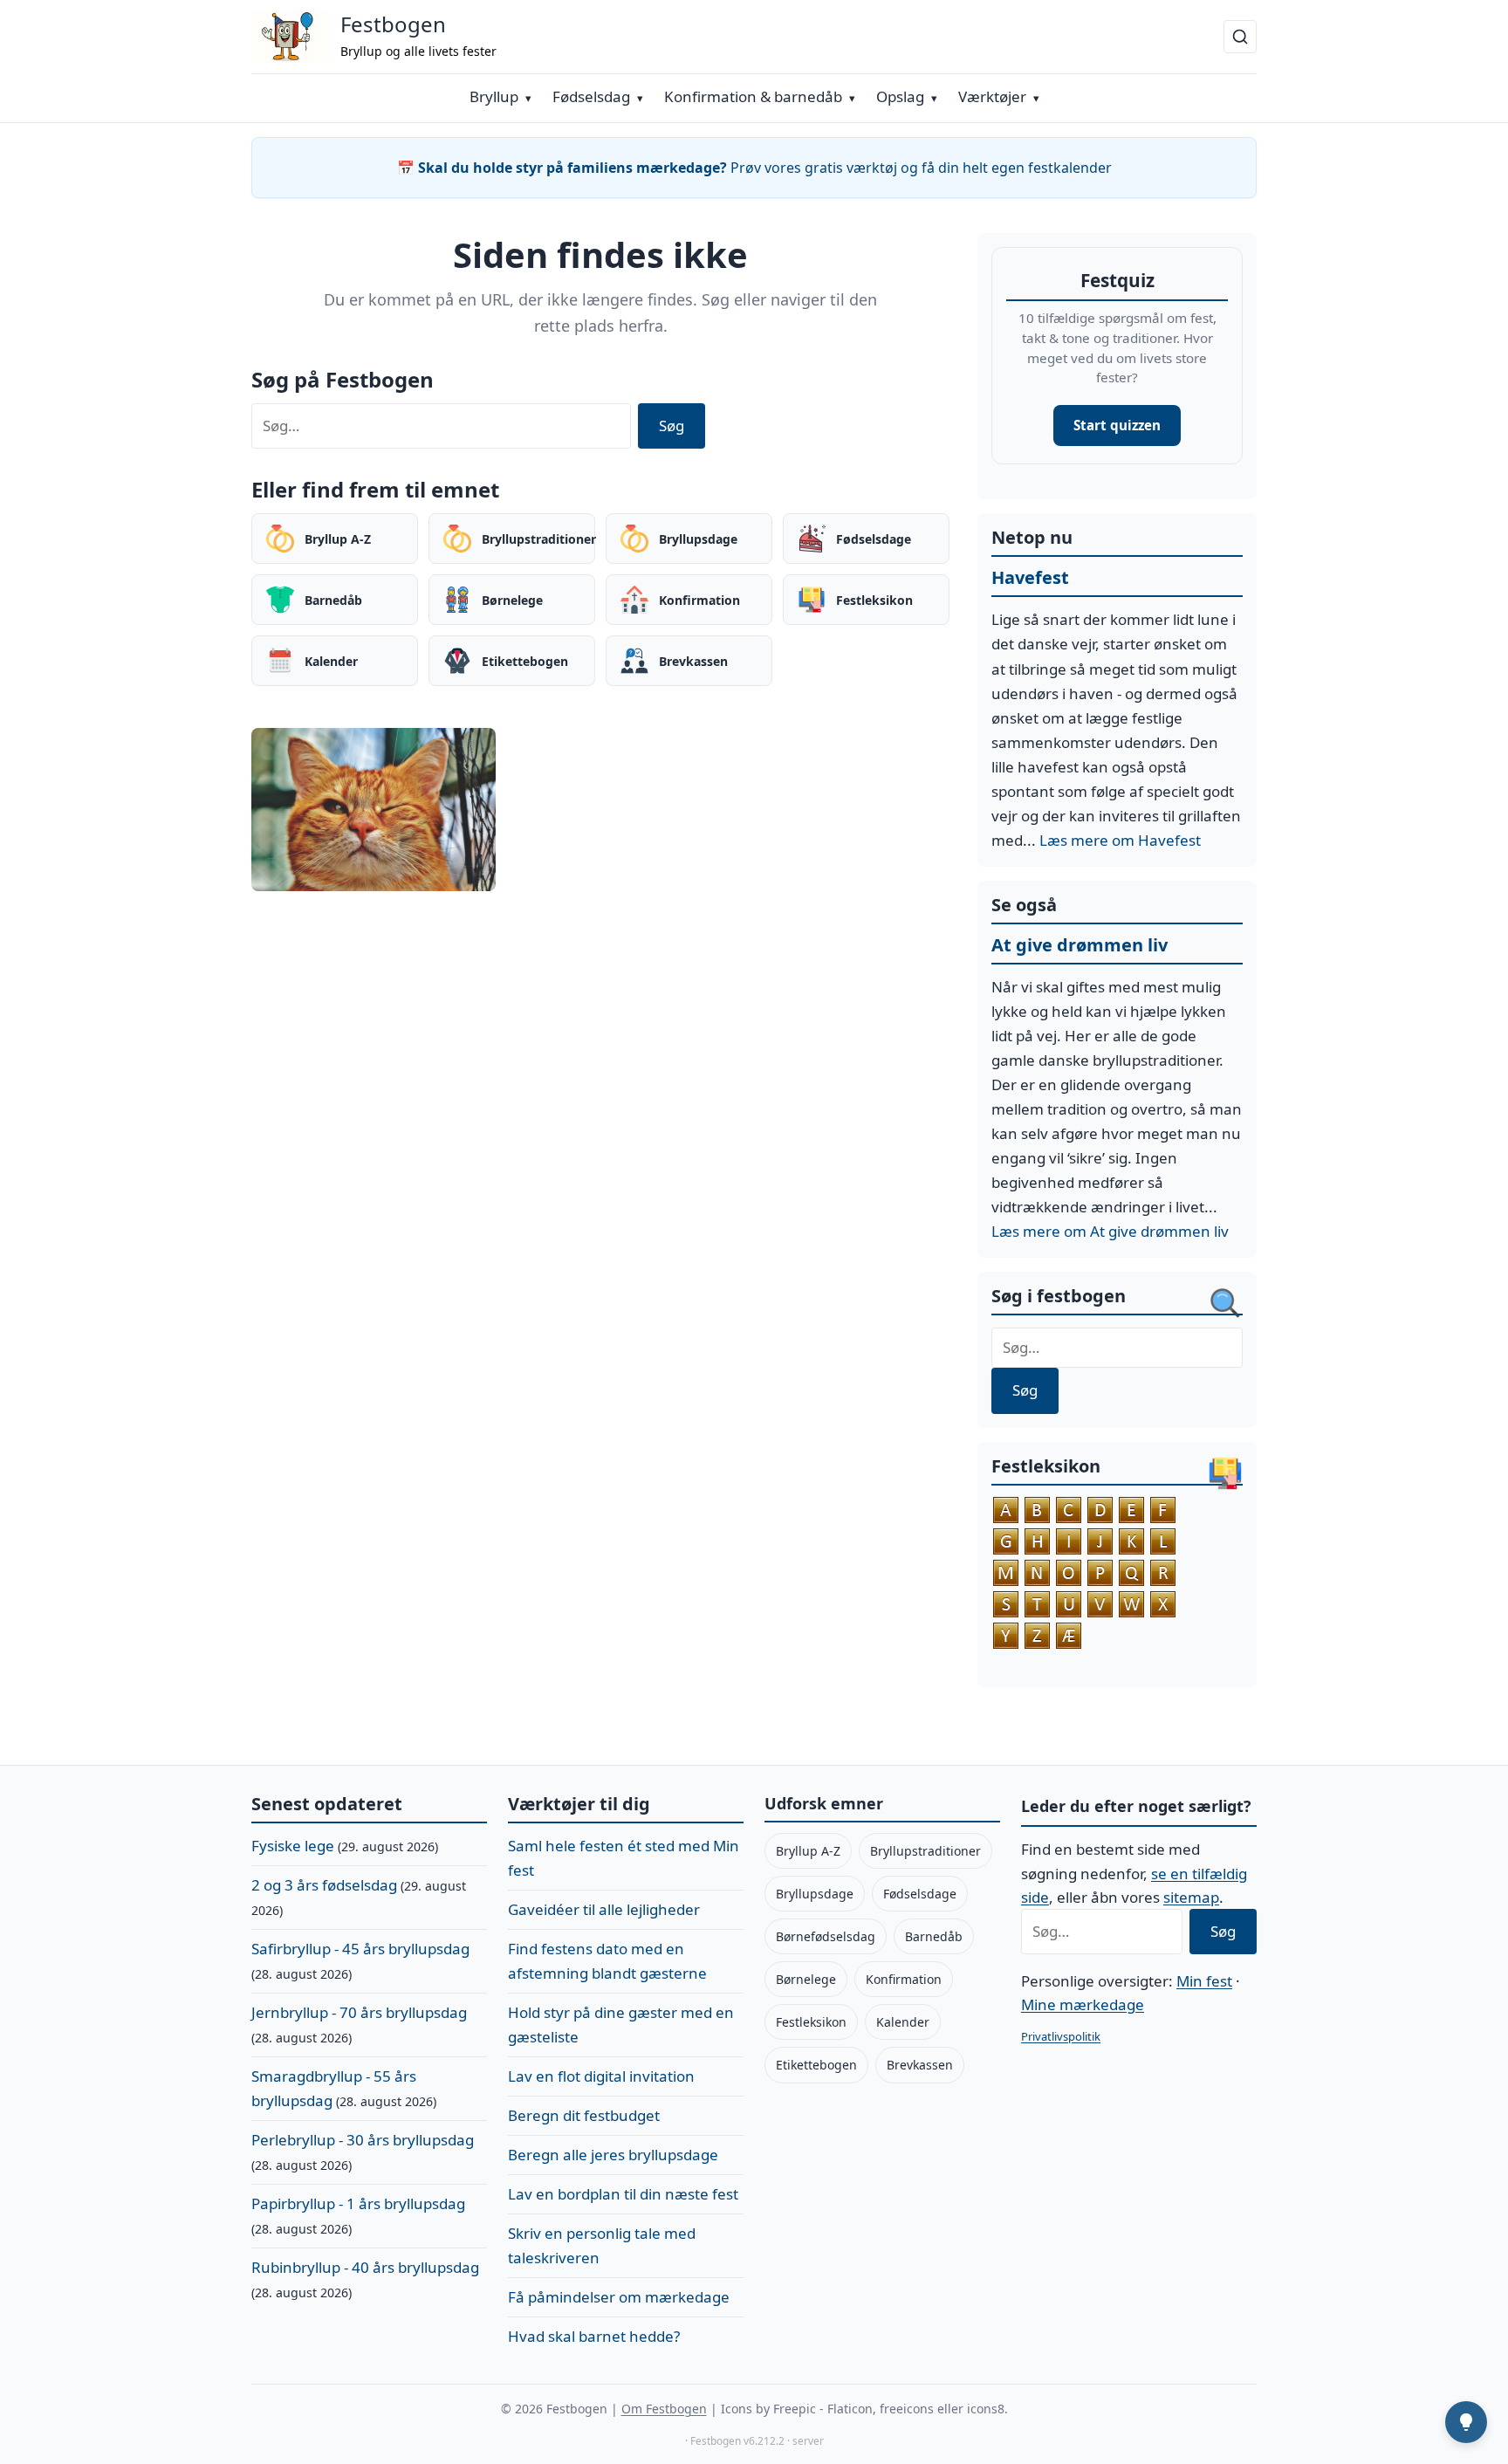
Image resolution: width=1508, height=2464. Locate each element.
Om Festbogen (664, 2409)
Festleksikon (811, 2022)
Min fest (1204, 1981)
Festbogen (393, 24)
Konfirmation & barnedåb (753, 96)
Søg (672, 426)
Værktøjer (992, 96)
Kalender (903, 2022)
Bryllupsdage (815, 1894)
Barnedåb (934, 1936)
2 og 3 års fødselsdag (324, 1885)
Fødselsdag (591, 96)
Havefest (1030, 577)
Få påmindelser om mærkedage (619, 2297)
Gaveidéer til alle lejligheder (604, 1909)
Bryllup (494, 96)
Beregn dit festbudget (584, 2115)
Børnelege (806, 1979)
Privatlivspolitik (1061, 2036)
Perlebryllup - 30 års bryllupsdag (363, 2140)
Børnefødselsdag (826, 1936)
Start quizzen (1117, 425)
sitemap (1191, 1897)
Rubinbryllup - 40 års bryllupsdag (365, 2267)
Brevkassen (920, 2065)
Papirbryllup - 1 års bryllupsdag (358, 2203)
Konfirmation (904, 1979)
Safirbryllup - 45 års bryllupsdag (360, 1949)
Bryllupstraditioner (925, 1851)
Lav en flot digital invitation (601, 2076)
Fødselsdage (920, 1894)
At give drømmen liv (1080, 945)
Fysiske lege (293, 1846)
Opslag (900, 96)
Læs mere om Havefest (1120, 840)
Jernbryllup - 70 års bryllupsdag (359, 2012)
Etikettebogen (816, 2065)
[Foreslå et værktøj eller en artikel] (1466, 2422)
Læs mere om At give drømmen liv (1110, 1231)
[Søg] (1240, 37)
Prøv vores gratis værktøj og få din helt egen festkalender (754, 168)
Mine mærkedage (1083, 2004)
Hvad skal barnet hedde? (594, 2336)
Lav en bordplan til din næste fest (623, 2194)
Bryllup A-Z (808, 1851)
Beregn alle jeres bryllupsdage (613, 2155)
